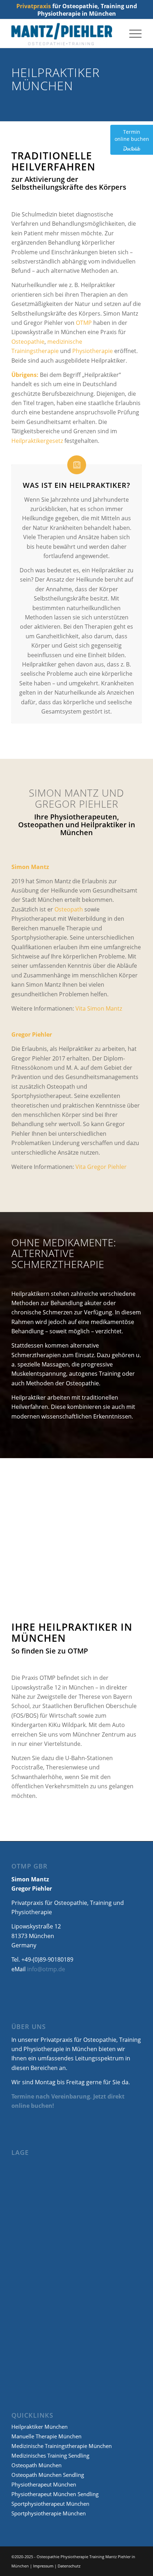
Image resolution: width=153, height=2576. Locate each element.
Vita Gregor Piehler (101, 1167)
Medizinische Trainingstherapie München (62, 2446)
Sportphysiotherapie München (49, 2513)
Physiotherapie (93, 351)
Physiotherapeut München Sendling (55, 2494)
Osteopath (69, 909)
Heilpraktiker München (39, 2427)
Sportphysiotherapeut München (50, 2504)
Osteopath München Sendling (48, 2475)
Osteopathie (28, 342)
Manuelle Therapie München (46, 2436)
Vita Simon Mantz (99, 1008)
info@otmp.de (46, 1969)
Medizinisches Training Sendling (50, 2455)
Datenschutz (69, 2566)
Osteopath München (36, 2465)
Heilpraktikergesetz (37, 441)
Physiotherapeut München (44, 2484)
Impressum (43, 2566)
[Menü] (132, 34)
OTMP (84, 323)
